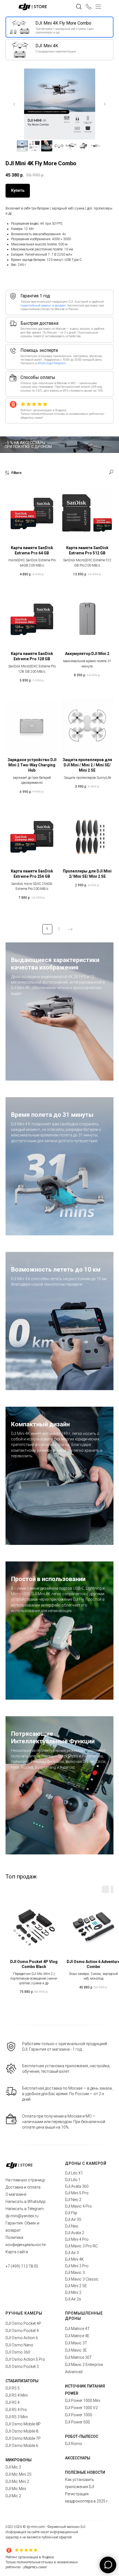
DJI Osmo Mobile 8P (23, 2424)
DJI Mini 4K (74, 2259)
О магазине (16, 2194)
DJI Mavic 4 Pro (78, 2206)
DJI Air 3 (72, 2253)
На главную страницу (25, 2180)
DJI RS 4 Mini (17, 2395)
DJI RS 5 (13, 2388)
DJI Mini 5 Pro (77, 2193)
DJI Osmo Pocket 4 (22, 2331)
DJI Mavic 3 (75, 2273)
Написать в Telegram (25, 2209)
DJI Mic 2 (13, 2496)
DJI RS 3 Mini (17, 2417)
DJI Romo (74, 2444)
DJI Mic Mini (16, 2489)
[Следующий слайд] (105, 104)
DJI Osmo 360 (18, 2352)
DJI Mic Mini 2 (17, 2481)
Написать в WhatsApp (26, 2202)
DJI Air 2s (73, 2299)
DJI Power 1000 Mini (83, 2401)
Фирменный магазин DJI (66, 2527)
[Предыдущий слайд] (14, 104)
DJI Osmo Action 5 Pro (25, 2359)
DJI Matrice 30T (78, 2357)
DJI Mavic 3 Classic (82, 2279)
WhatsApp (45, 363)
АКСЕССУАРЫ (78, 2458)
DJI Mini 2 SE (76, 2286)
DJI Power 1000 (79, 2415)
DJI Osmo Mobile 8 (22, 2431)
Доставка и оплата (23, 2187)
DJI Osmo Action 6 (22, 2338)
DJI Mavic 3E (76, 2350)
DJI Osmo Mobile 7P (23, 2438)
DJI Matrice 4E (77, 2336)
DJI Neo (72, 2226)
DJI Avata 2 (75, 2233)
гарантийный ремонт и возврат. (44, 306)
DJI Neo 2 (73, 2200)
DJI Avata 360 (77, 2186)
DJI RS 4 (13, 2402)
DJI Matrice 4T (77, 2329)
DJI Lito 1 (73, 2180)
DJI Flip (71, 2213)
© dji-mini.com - (35, 2527)
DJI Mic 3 (13, 2467)
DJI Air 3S (73, 2219)
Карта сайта (17, 2252)
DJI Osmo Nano (19, 2345)
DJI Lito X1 (74, 2173)
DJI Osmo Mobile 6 (22, 2446)
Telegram (59, 363)
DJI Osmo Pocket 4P (23, 2323)
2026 (18, 2527)
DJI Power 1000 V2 (81, 2408)
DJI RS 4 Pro (16, 2410)
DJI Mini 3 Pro (77, 2266)
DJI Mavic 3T (76, 2343)
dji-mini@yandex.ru (22, 2216)
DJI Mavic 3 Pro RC (81, 2246)
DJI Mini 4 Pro (77, 2239)
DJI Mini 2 (73, 2292)
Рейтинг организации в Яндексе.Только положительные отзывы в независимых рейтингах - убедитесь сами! (42, 2562)
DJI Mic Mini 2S (19, 2474)
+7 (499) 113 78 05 (22, 2266)
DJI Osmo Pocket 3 (22, 2367)
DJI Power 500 (77, 2422)
